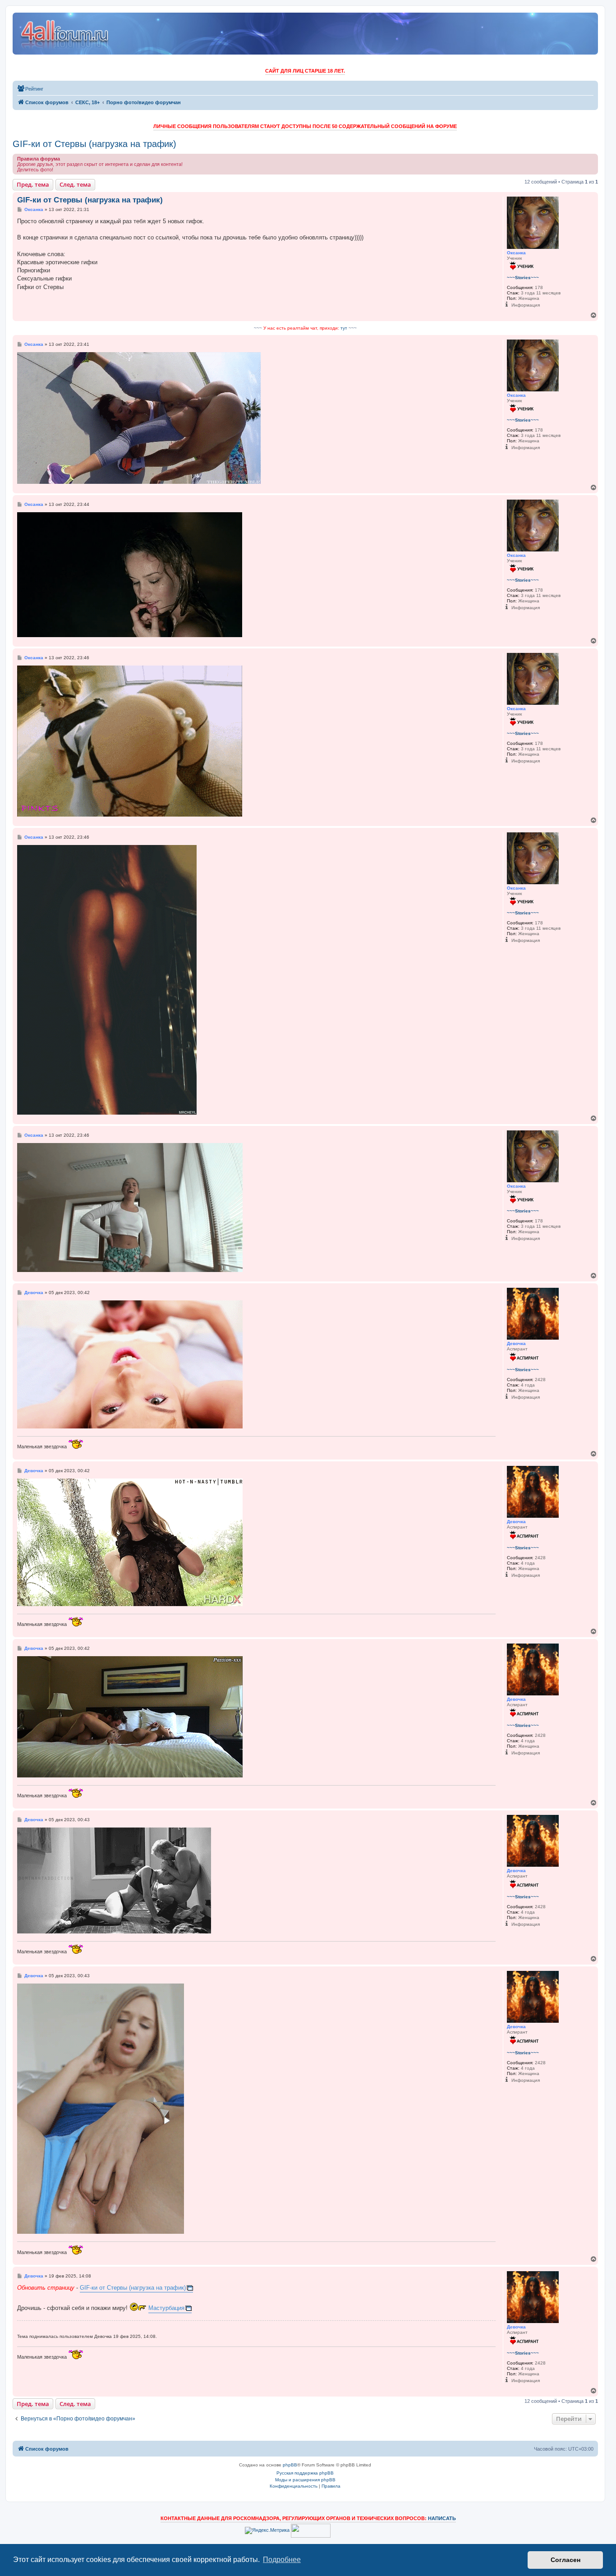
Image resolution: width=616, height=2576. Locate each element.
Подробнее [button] (282, 2560)
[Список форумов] (65, 34)
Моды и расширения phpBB (305, 2480)
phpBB (290, 2465)
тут (344, 328)
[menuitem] (30, 89)
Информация (526, 305)
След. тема (75, 184)
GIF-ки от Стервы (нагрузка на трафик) (94, 144)
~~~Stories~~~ (523, 278)
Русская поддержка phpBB (305, 2473)
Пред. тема (33, 184)
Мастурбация (166, 2308)
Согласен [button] (565, 2560)
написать (442, 2518)
